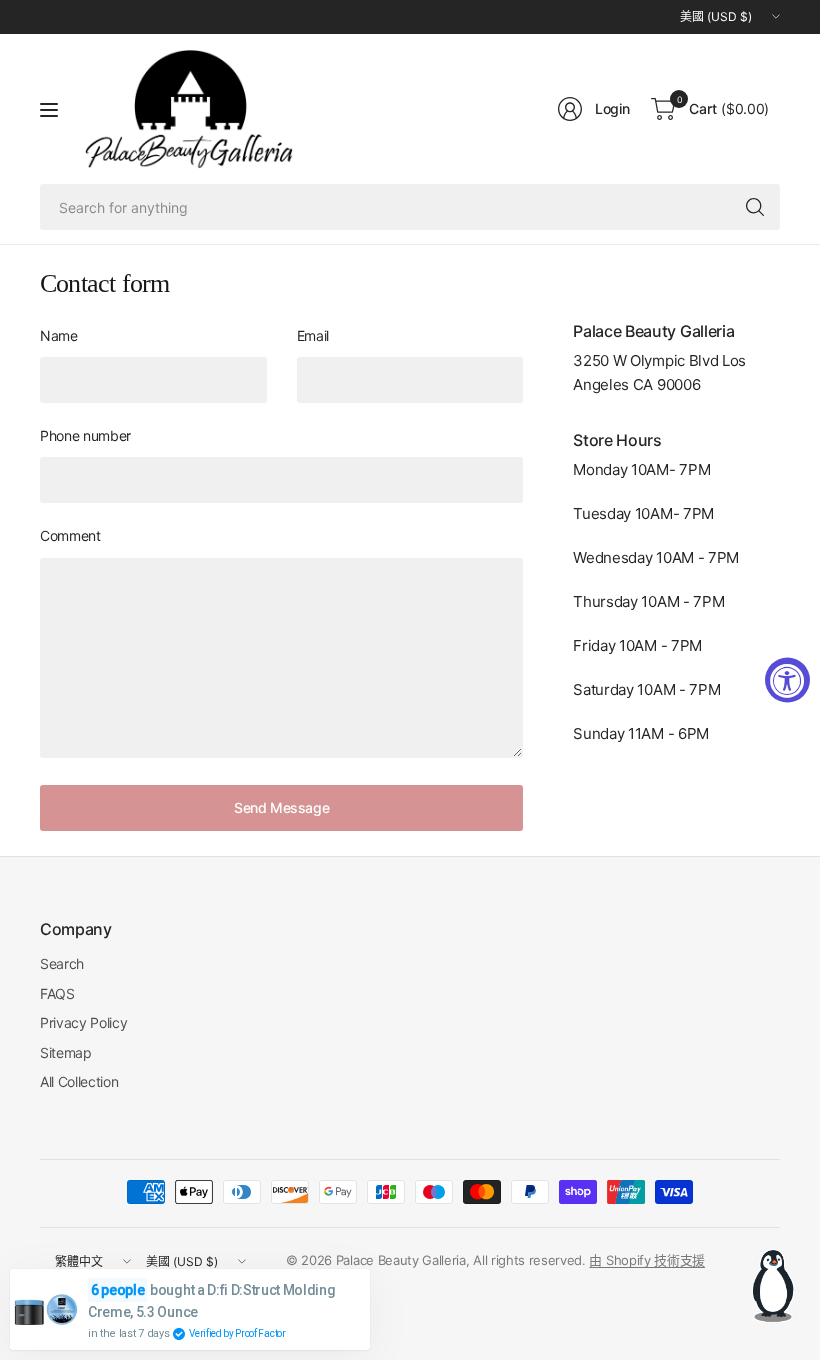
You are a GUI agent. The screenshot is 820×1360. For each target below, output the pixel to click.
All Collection (79, 1081)
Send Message (281, 807)
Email (313, 335)
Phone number (85, 435)
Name (59, 335)
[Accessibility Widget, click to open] (787, 680)
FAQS (57, 993)
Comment (70, 535)
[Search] (755, 207)
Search (62, 963)
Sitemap (66, 1052)
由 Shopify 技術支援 (647, 1260)
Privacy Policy (84, 1022)
